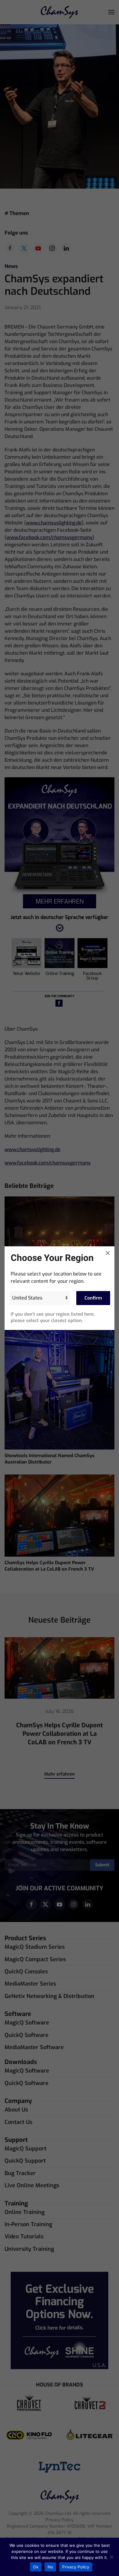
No (50, 2567)
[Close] (108, 1253)
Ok (36, 2567)
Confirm (93, 1298)
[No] (111, 2557)
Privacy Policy (76, 2567)
